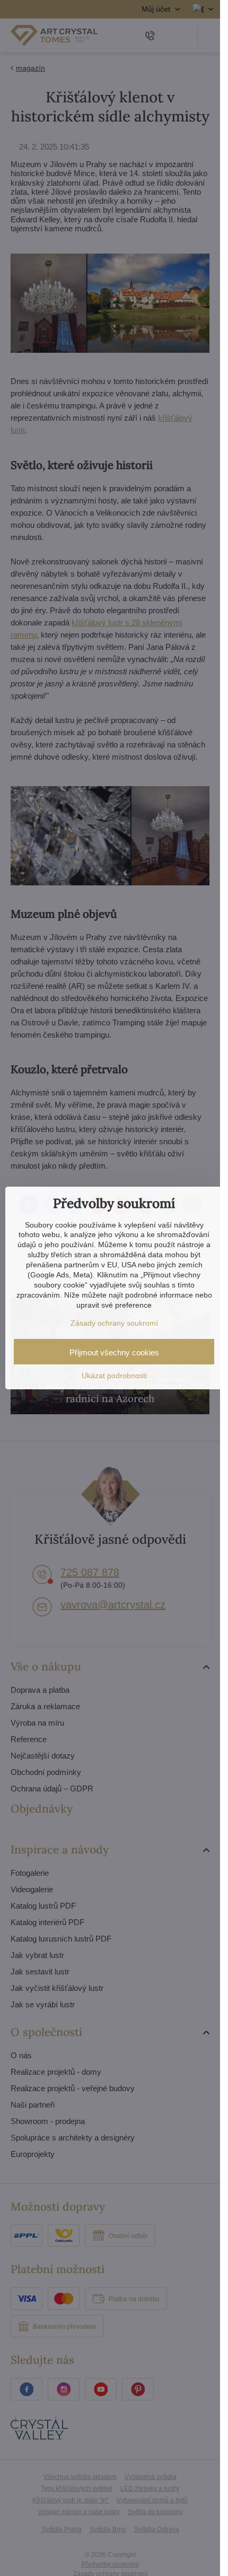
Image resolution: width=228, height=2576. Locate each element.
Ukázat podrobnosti (114, 1376)
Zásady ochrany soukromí (114, 1323)
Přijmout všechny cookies (114, 1352)
